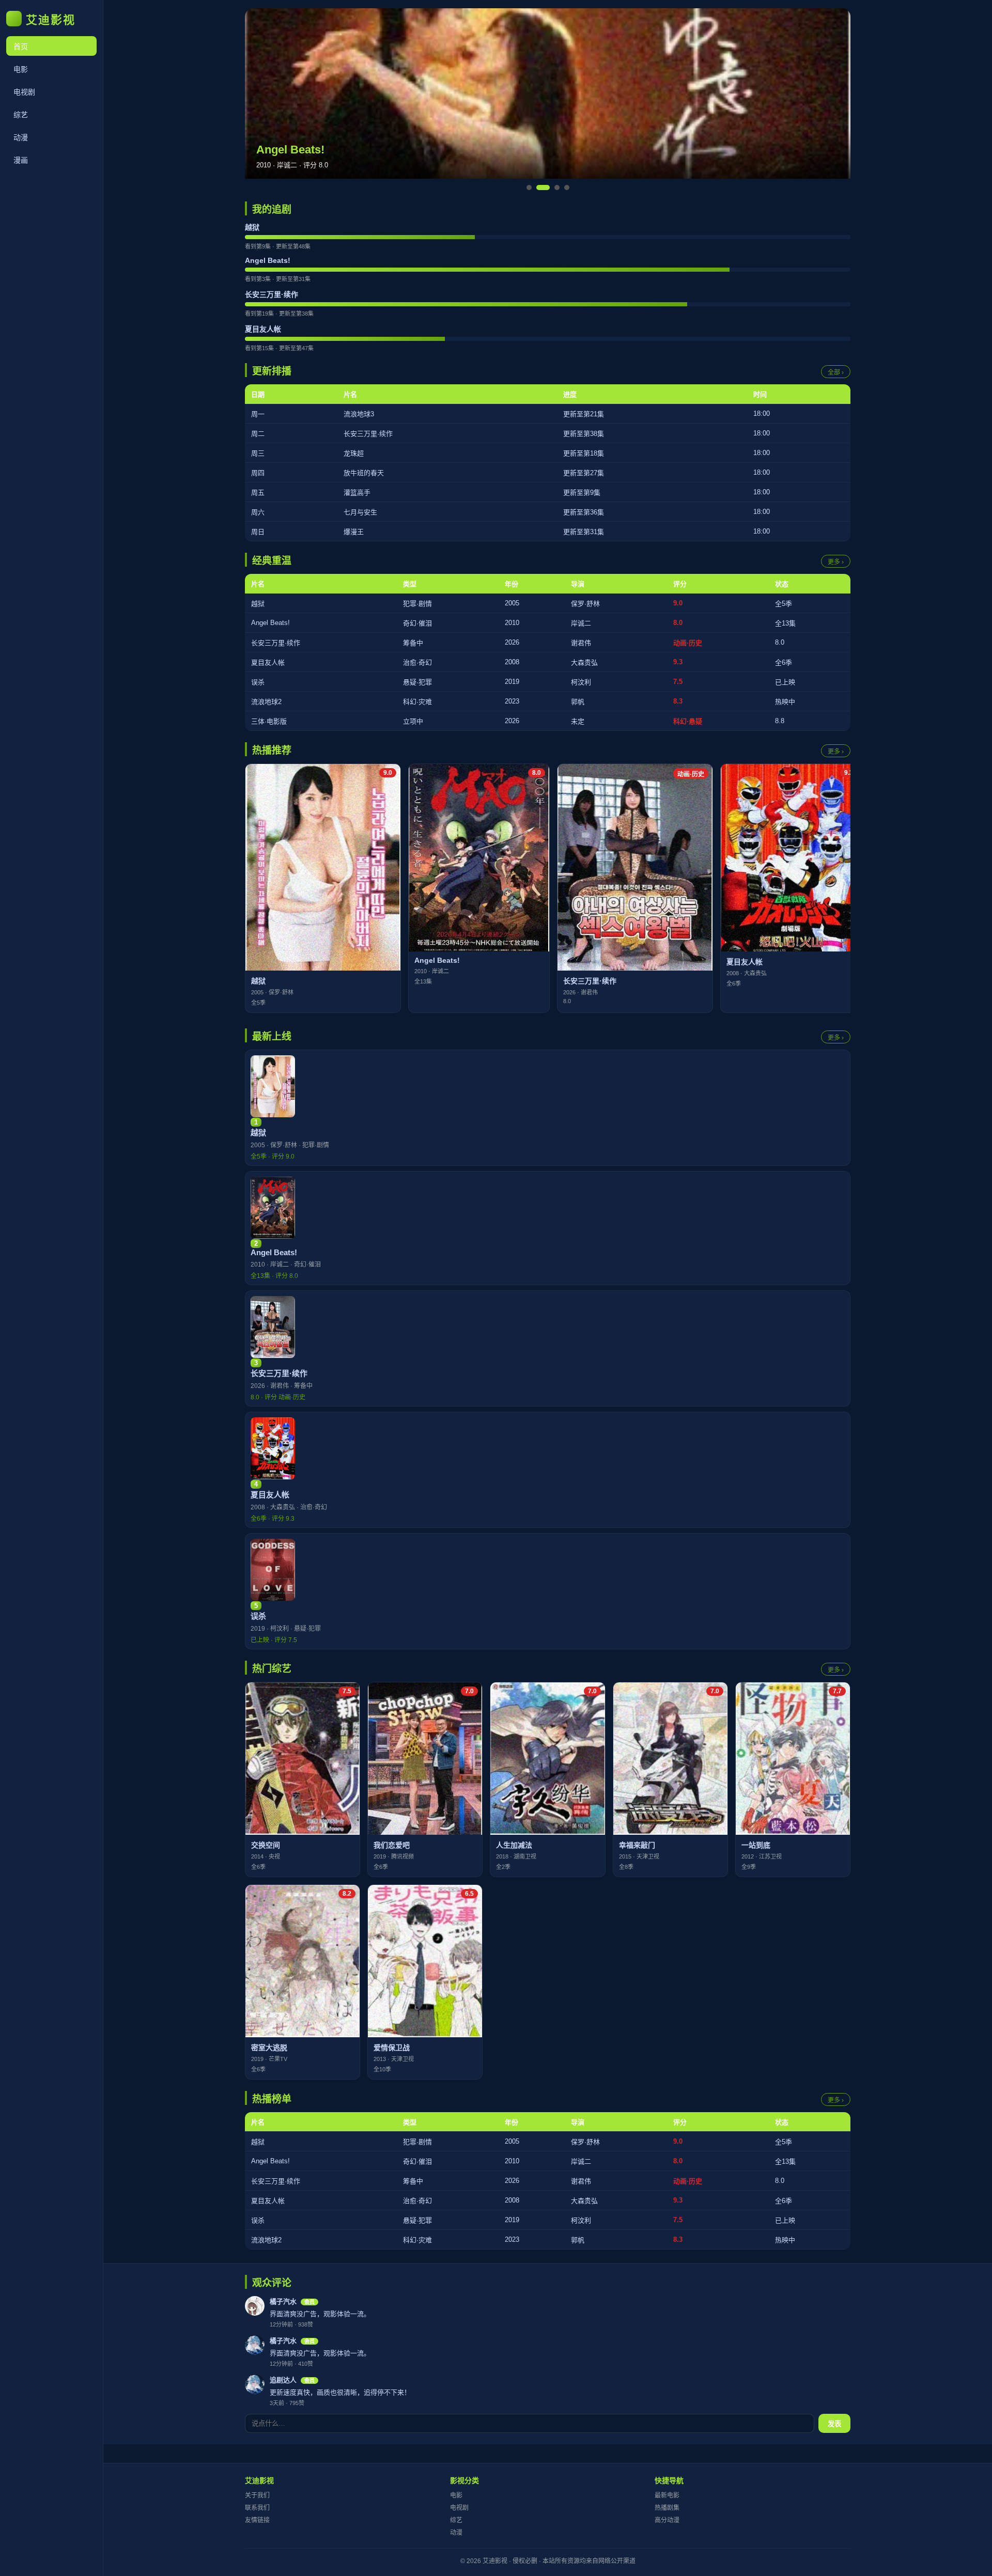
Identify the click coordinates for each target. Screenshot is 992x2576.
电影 (21, 69)
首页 (21, 46)
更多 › (836, 562)
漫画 (21, 160)
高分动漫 (667, 2520)
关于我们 (257, 2495)
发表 (834, 2424)
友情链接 (257, 2520)
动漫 (21, 137)
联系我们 (257, 2508)
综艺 (21, 115)
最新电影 (667, 2495)
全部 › (836, 372)
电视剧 (24, 92)
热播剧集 (667, 2508)
